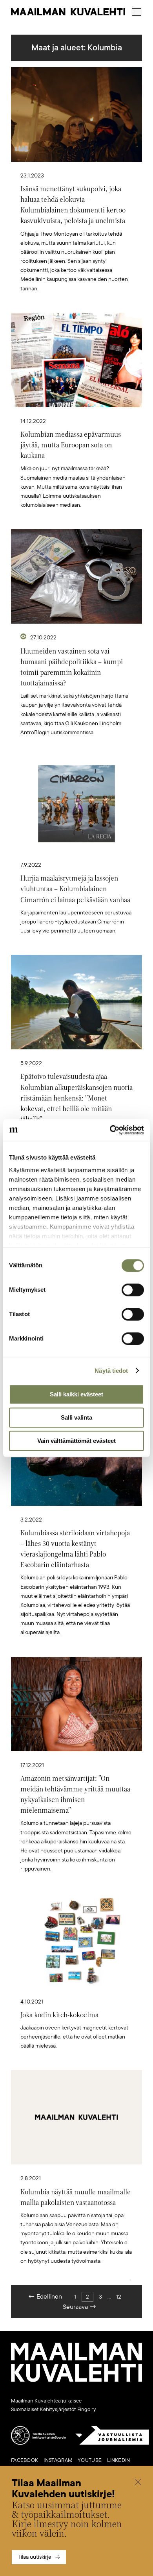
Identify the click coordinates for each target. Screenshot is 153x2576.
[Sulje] (138, 2483)
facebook (25, 2460)
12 (119, 2297)
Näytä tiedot (111, 1371)
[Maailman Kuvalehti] (76, 2380)
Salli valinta (76, 1417)
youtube (90, 2460)
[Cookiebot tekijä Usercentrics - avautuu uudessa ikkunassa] (110, 1130)
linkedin (118, 2460)
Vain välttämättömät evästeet (76, 1441)
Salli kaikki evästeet (76, 1394)
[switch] (133, 1290)
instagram (58, 2460)
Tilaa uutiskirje (35, 2557)
